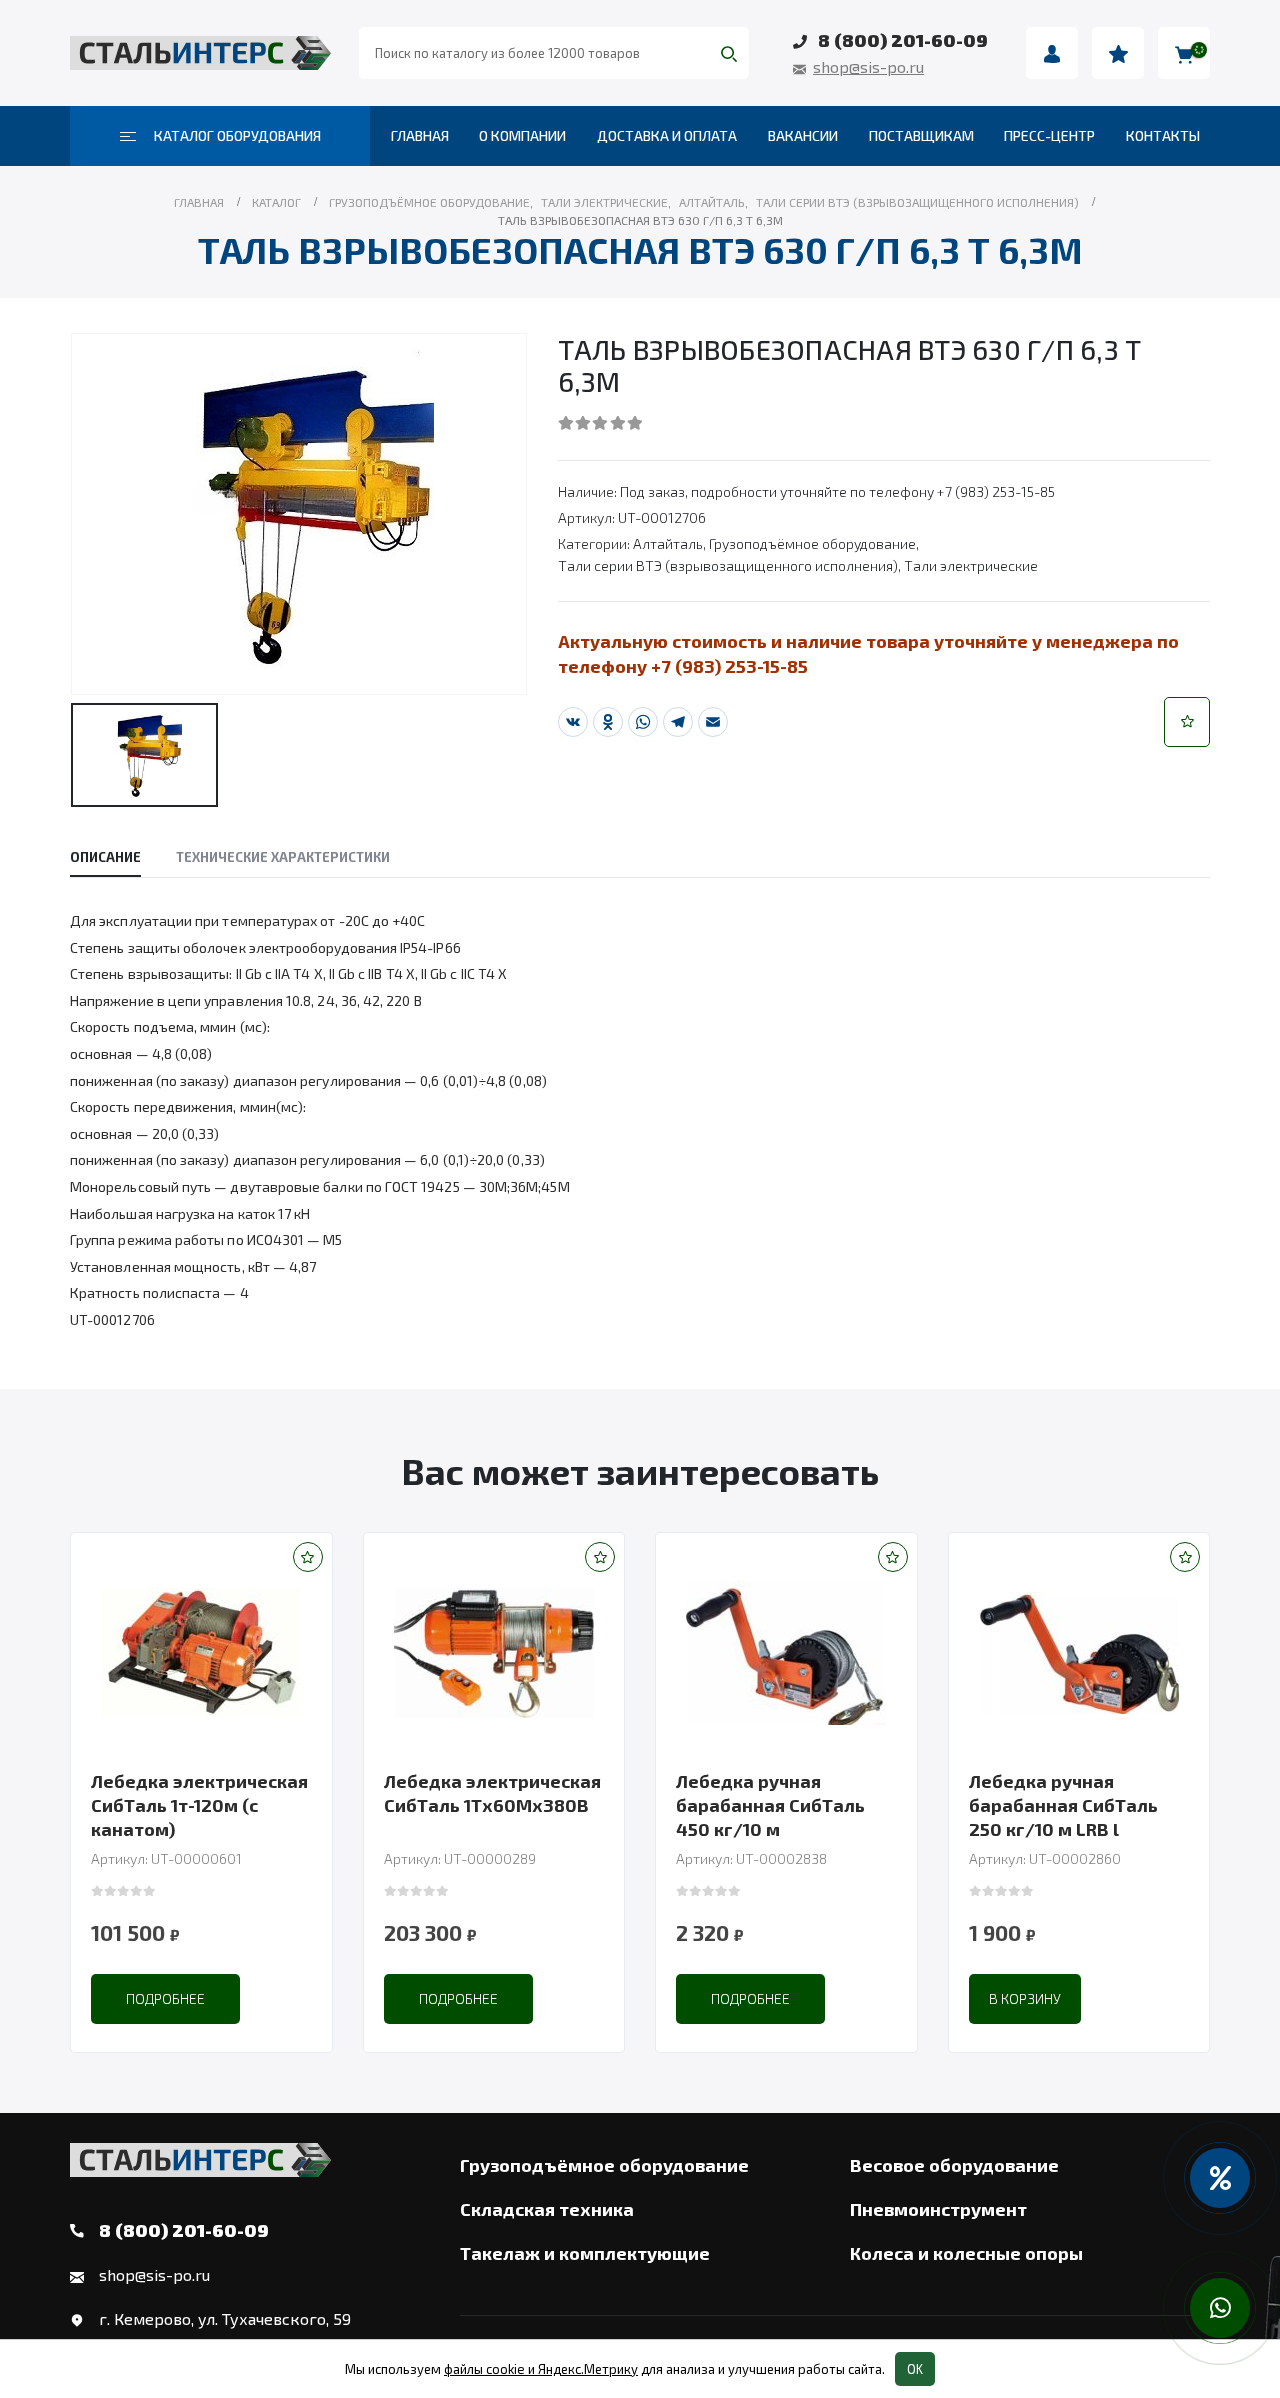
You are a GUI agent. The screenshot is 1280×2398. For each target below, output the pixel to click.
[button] (1187, 722)
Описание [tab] (105, 857)
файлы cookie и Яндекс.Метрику (541, 2369)
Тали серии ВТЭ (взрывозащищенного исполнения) (728, 565)
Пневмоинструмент (938, 2209)
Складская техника (547, 2209)
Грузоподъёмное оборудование (812, 543)
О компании (522, 135)
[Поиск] (729, 53)
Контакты (1163, 135)
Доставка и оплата (667, 135)
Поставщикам (921, 135)
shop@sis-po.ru (868, 66)
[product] (201, 1653)
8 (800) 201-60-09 (903, 40)
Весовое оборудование (954, 2165)
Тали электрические (971, 565)
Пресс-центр (1049, 135)
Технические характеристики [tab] (283, 857)
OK (915, 2369)
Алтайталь (668, 543)
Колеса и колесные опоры (966, 2253)
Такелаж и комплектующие (585, 2253)
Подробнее (165, 1998)
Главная (420, 135)
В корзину (1025, 1998)
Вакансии (803, 135)
